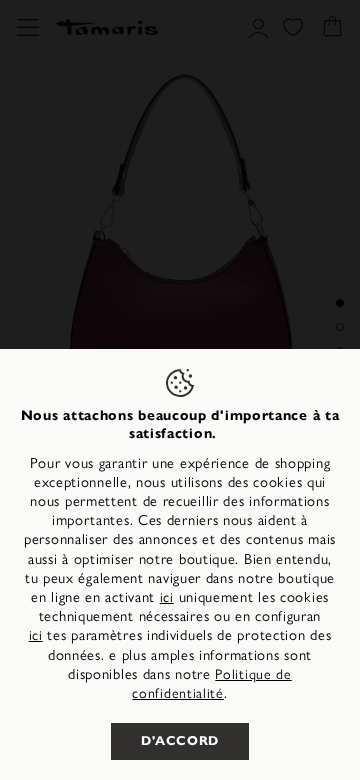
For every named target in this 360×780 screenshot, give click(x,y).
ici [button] (36, 635)
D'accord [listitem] (180, 741)
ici (167, 597)
